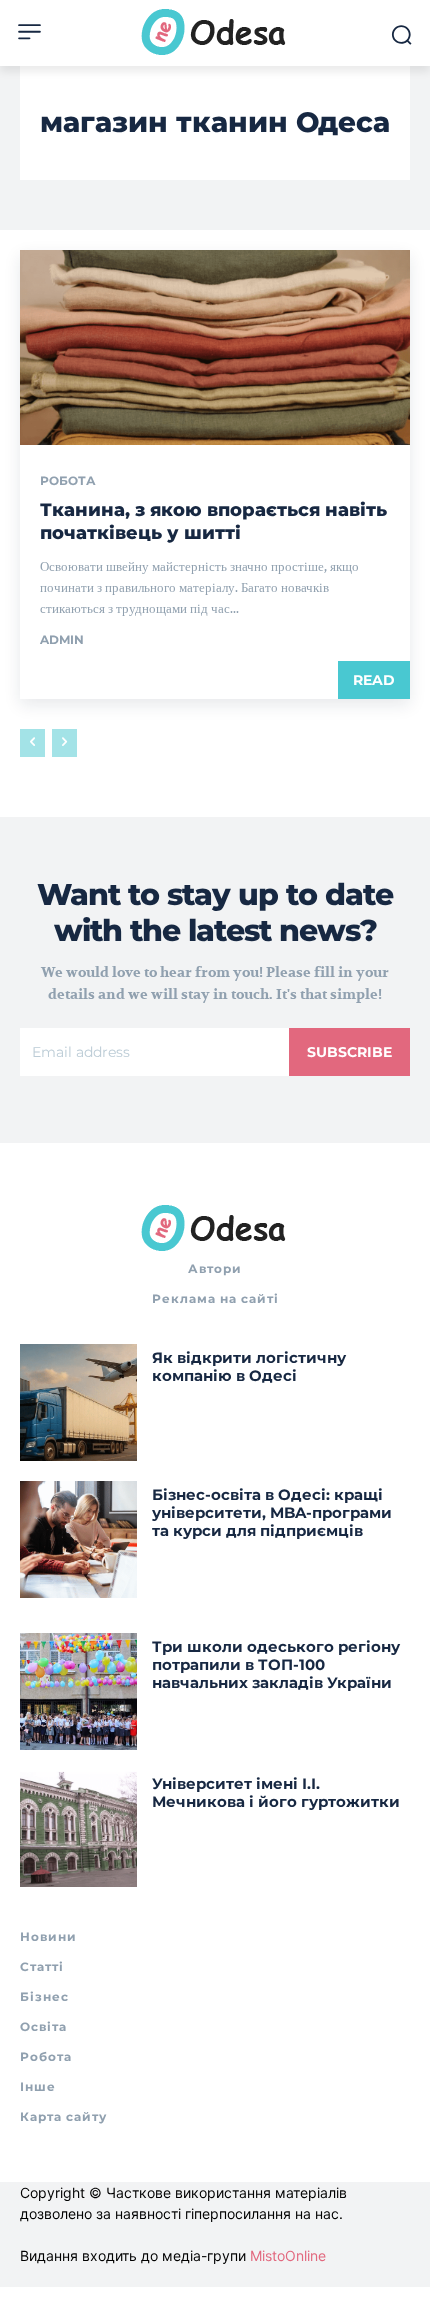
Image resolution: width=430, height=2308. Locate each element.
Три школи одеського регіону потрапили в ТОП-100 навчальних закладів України (276, 1664)
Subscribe (349, 1052)
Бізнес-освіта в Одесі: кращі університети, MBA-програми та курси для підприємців (272, 1512)
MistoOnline (288, 2255)
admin (62, 639)
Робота (68, 481)
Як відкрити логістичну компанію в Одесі (249, 1366)
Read (374, 680)
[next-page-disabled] (64, 743)
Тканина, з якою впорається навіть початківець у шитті (213, 521)
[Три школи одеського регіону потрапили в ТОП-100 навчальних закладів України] (78, 1691)
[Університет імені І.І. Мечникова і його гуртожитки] (78, 1828)
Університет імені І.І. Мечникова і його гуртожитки (276, 1792)
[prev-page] (32, 743)
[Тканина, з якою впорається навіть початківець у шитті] (215, 347)
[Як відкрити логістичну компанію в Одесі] (78, 1402)
